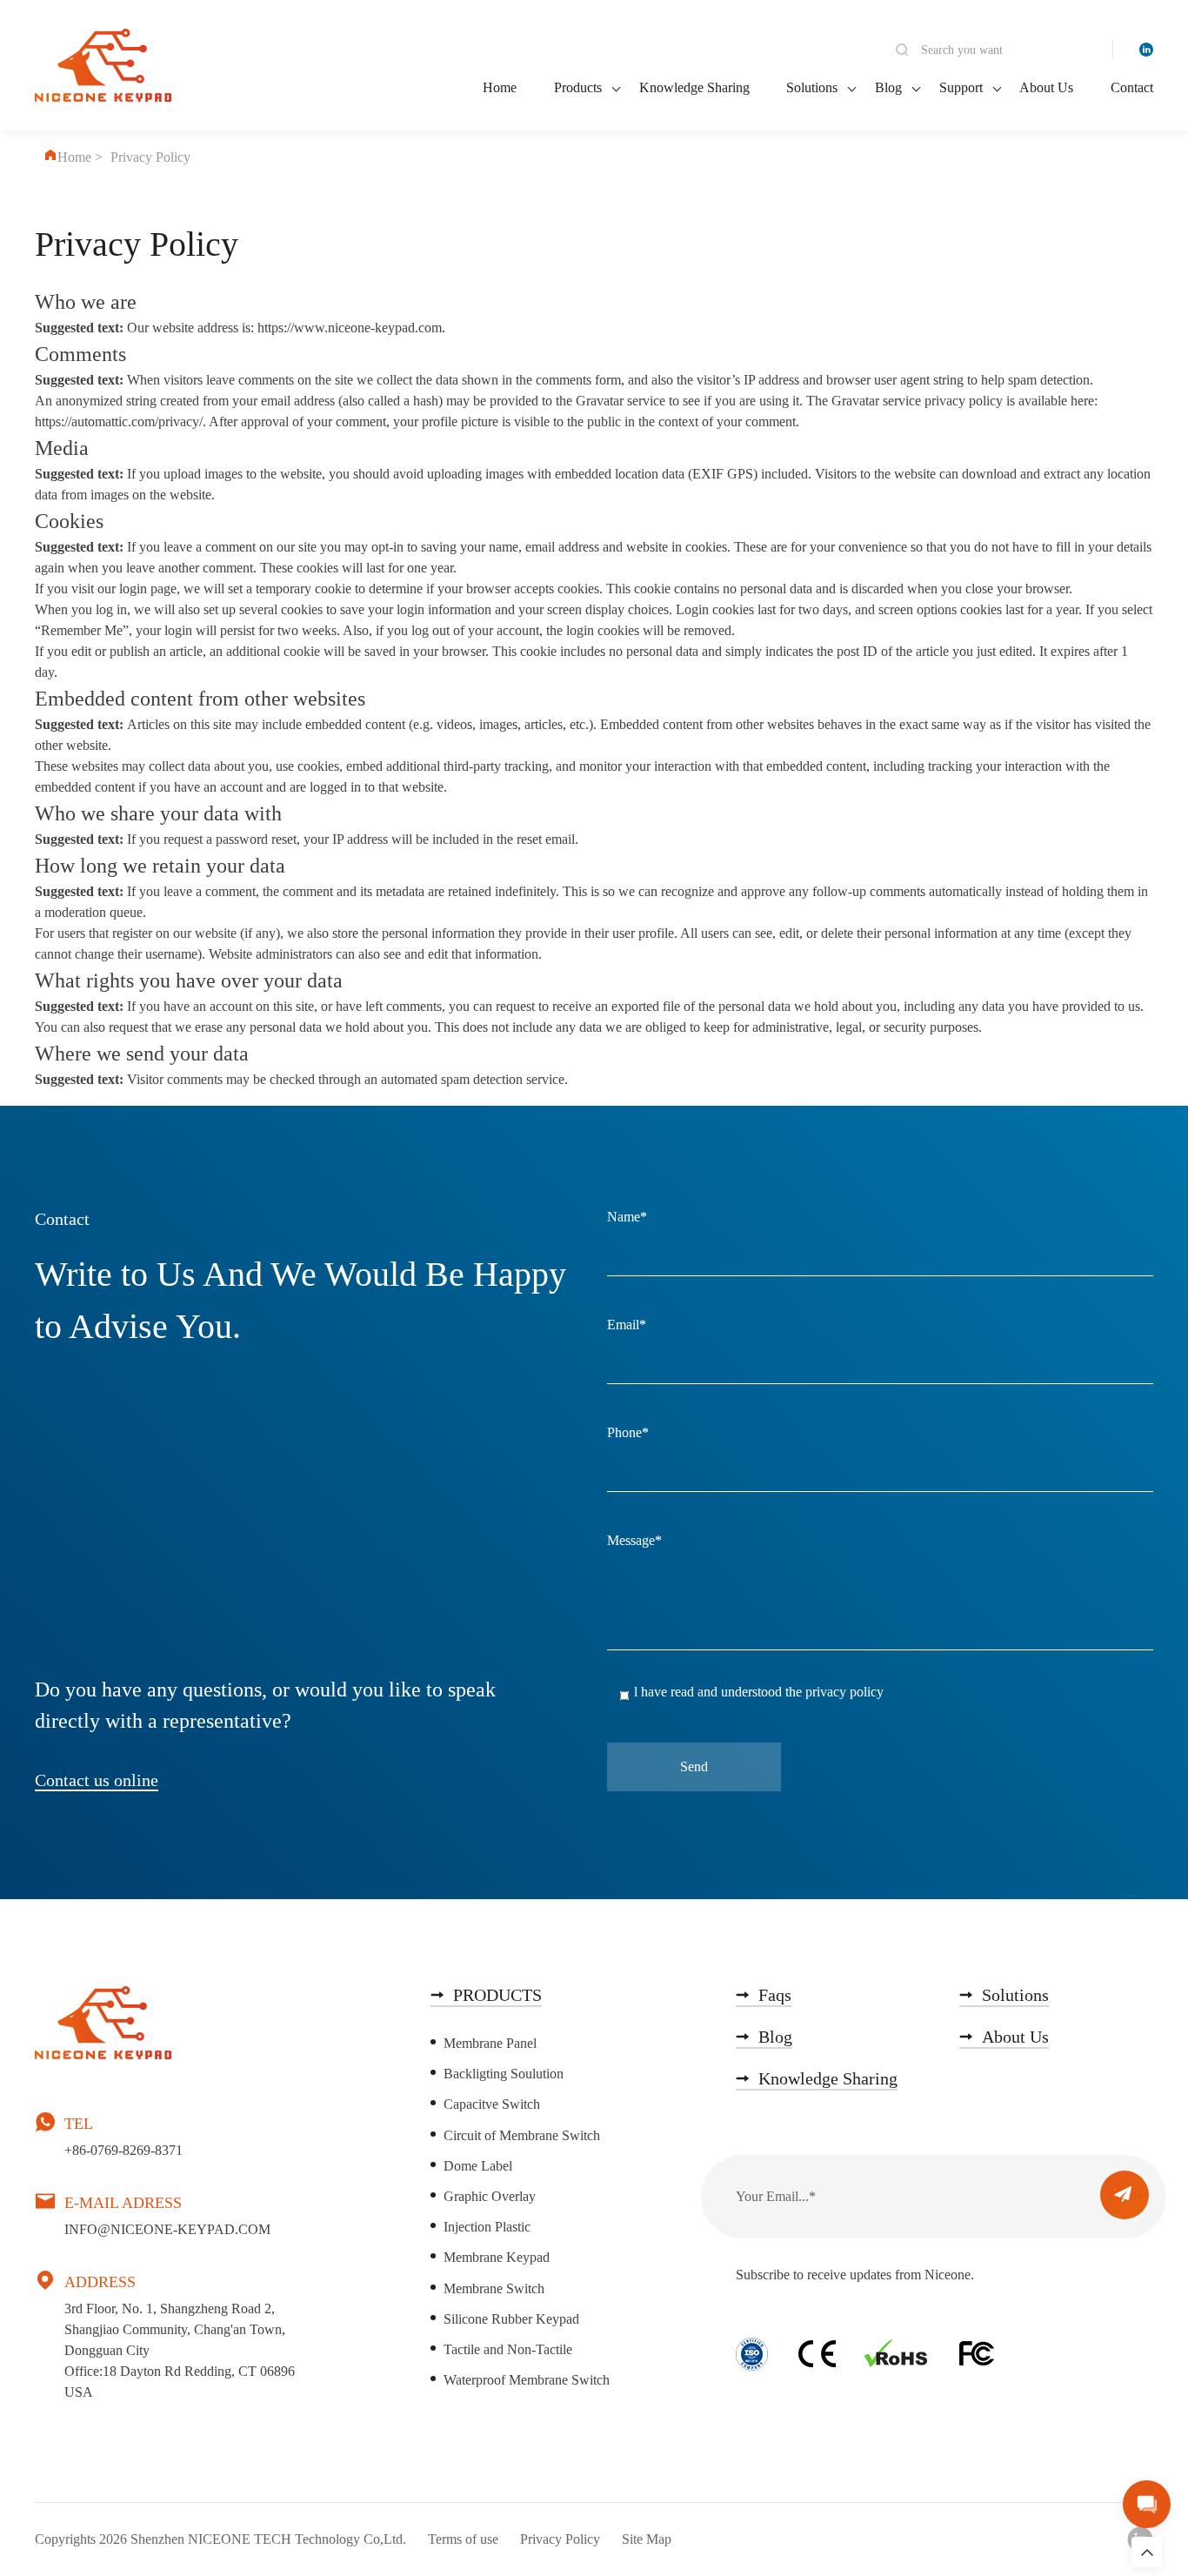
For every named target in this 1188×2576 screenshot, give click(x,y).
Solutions (812, 87)
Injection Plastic (487, 2227)
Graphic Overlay (490, 2196)
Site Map (647, 2539)
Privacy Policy (560, 2539)
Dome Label (478, 2166)
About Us (1046, 87)
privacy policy (844, 1692)
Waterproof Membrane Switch (527, 2380)
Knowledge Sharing (694, 87)
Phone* (628, 1433)
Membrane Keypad (497, 2257)
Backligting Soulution (504, 2074)
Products (578, 87)
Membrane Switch (494, 2288)
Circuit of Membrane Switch (522, 2135)
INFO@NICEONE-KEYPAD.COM (167, 2229)
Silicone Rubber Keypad (511, 2319)
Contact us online (97, 1780)
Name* (627, 1217)
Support (961, 87)
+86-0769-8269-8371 (123, 2150)
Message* (634, 1541)
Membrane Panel (490, 2043)
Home (500, 87)
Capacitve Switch (492, 2104)
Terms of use (463, 2539)
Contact (1132, 87)
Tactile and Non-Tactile (508, 2349)
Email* (627, 1325)
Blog (888, 87)
